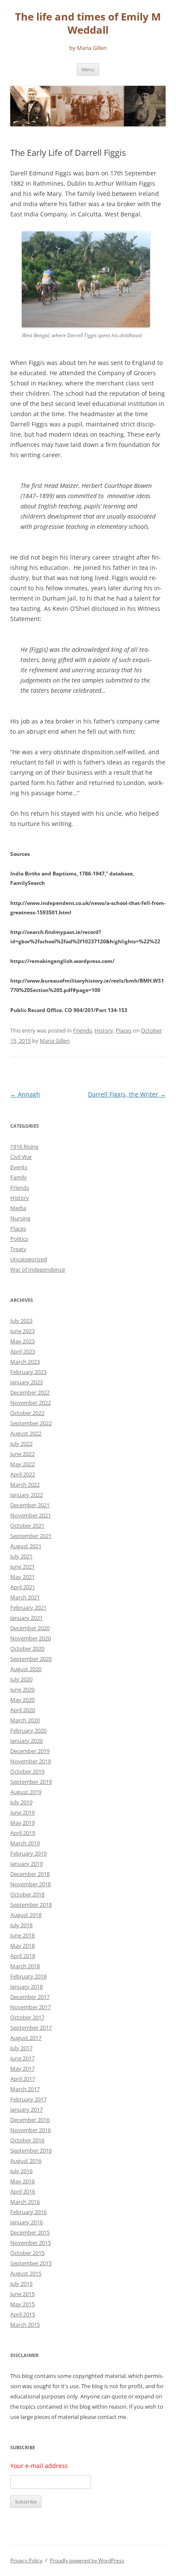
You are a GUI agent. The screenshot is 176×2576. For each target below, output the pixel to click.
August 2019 (26, 1792)
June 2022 (22, 1454)
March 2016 (25, 2202)
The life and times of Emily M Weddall (88, 23)
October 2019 (27, 1771)
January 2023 (26, 1382)
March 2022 (25, 1485)
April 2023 (23, 1351)
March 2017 (25, 2089)
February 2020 (28, 1730)
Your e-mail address (39, 2466)
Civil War (21, 1157)
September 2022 (31, 1423)
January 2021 (26, 1618)
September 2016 (31, 2150)
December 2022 (30, 1392)
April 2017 (23, 2079)
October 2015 (27, 2253)
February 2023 (28, 1372)
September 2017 (31, 2028)
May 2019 (22, 1823)
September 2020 (31, 1659)
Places (124, 1030)
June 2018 (22, 1935)
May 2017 (22, 2068)
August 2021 (26, 1546)
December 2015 (30, 2232)
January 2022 (26, 1495)
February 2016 (28, 2212)
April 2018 (23, 1956)
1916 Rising (24, 1147)
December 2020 (30, 1628)
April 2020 (23, 1710)
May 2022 (22, 1464)
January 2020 (26, 1741)
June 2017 (22, 2058)
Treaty (18, 1249)
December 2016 (30, 2120)
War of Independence (38, 1269)
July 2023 (21, 1321)
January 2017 (26, 2109)
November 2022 (31, 1403)
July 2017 (21, 2048)
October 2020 (27, 1648)
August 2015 (26, 2273)
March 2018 (25, 1966)
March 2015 (25, 2325)
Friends (82, 1030)
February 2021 (28, 1607)
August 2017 (26, 2038)
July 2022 (21, 1444)
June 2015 (22, 2294)
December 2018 (30, 1874)
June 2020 (22, 1689)
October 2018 (27, 1894)
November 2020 (31, 1638)
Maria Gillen (55, 1041)
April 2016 (23, 2191)
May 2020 (22, 1700)
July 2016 (21, 2171)
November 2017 (31, 2007)
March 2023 (25, 1362)
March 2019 (25, 1843)
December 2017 (30, 1997)
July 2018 (21, 1925)
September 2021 (31, 1536)
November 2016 (31, 2130)
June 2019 (22, 1812)
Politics (19, 1239)
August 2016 (26, 2161)
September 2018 (31, 1905)
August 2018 (26, 1915)
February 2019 (28, 1853)
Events (19, 1167)
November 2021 (31, 1515)
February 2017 (28, 2099)
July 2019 (21, 1802)
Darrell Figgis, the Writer (127, 1094)
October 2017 (27, 2017)
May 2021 (22, 1577)
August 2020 (26, 1669)
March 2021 (25, 1597)
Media (18, 1208)
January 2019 (26, 1864)
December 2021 (30, 1505)
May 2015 (22, 2304)
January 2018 (26, 1987)
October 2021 (27, 1526)
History (104, 1030)
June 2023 (22, 1331)
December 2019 (30, 1751)
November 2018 (31, 1884)
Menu (88, 69)
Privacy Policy (26, 2560)
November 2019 (31, 1761)
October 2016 (27, 2140)
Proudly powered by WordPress (87, 2560)
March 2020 (25, 1720)
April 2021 (23, 1587)
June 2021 (22, 1567)
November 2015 (31, 2243)
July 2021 (21, 1556)
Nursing (20, 1218)
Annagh (25, 1094)
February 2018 (28, 1976)
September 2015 (31, 2263)
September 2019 (31, 1782)
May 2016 (22, 2181)
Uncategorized (29, 1259)
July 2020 (21, 1679)
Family (19, 1177)
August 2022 (26, 1433)
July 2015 (21, 2284)
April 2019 (23, 1833)
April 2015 (23, 2314)
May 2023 (22, 1341)
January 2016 (26, 2222)
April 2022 (23, 1474)
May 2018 (22, 1946)
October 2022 (27, 1413)
